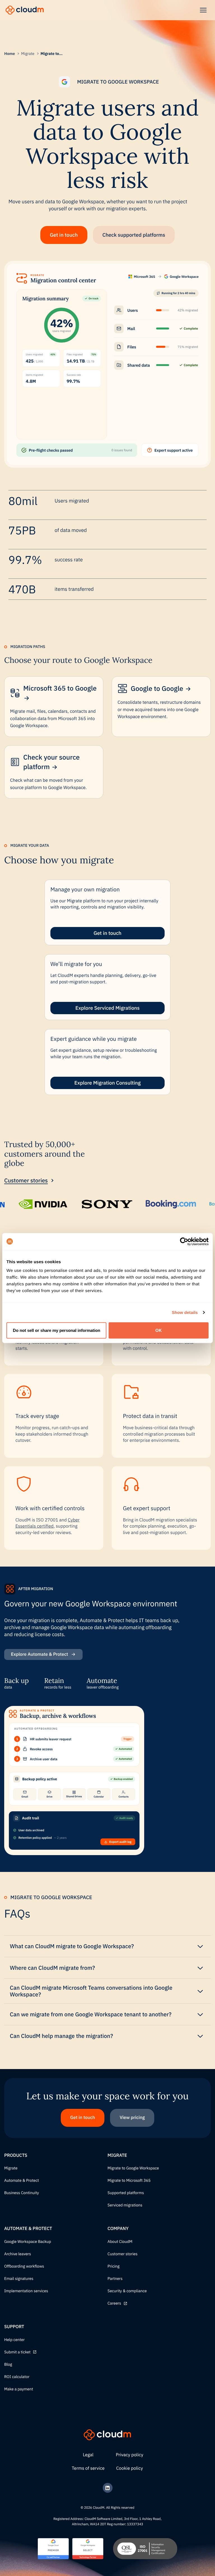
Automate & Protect (22, 2181)
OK (159, 1330)
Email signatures (19, 2279)
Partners (115, 2279)
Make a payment (19, 2389)
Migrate (28, 54)
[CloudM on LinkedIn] (108, 2488)
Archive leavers (18, 2254)
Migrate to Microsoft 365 (129, 2181)
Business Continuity (22, 2193)
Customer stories (26, 1180)
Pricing (114, 2266)
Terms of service (88, 2468)
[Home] (25, 10)
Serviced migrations (125, 2205)
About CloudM (120, 2242)
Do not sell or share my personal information (57, 1330)
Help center (14, 2340)
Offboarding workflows (24, 2266)
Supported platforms (126, 2193)
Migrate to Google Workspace (133, 2168)
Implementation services (26, 2291)
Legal (88, 2455)
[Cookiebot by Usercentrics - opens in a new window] (184, 1241)
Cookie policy (129, 2468)
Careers (114, 2303)
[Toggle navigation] (203, 10)
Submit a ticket (17, 2352)
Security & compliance (127, 2291)
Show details (185, 1312)
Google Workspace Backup (28, 2242)
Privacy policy (130, 2455)
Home (10, 54)
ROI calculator (17, 2377)
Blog (8, 2365)
